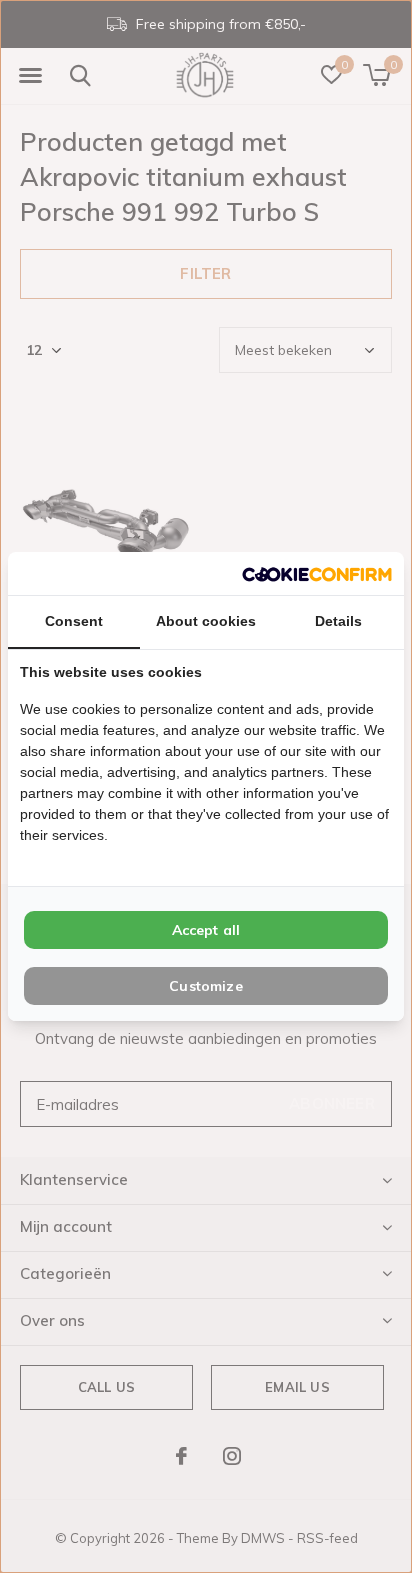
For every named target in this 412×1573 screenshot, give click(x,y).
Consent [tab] (74, 621)
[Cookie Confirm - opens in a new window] (317, 573)
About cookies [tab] (206, 621)
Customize (206, 986)
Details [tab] (338, 621)
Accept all (206, 930)
